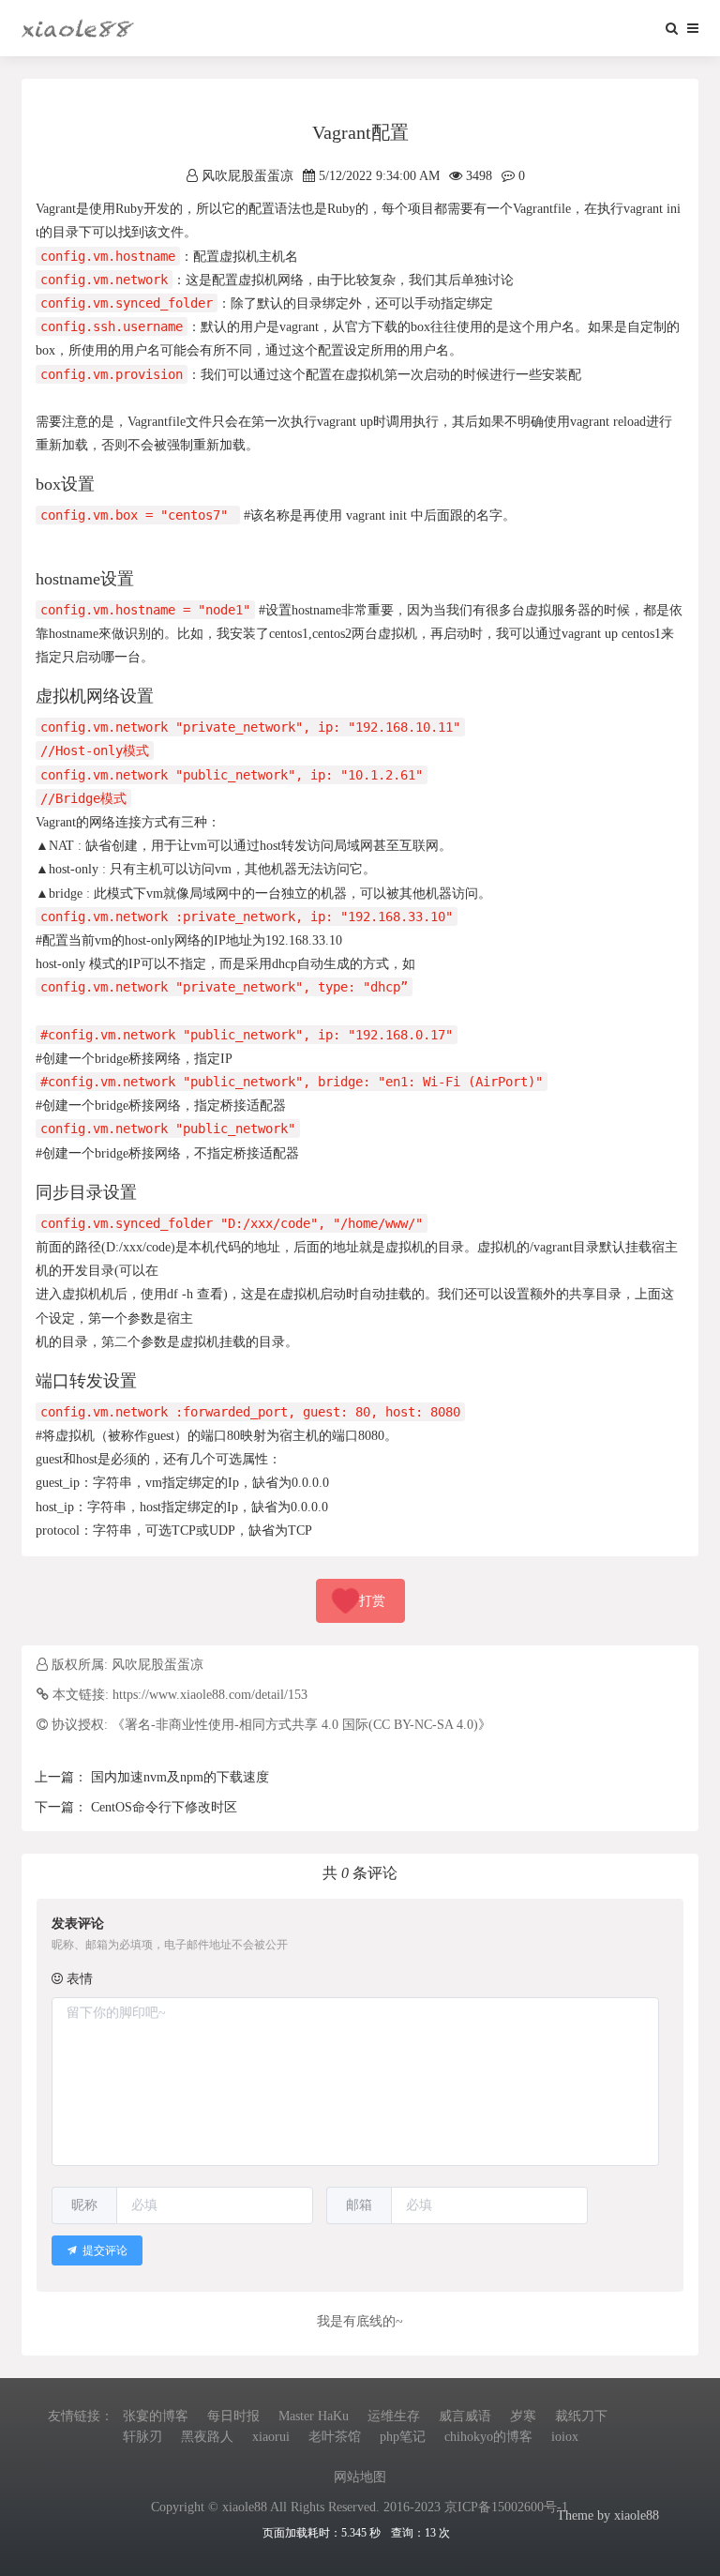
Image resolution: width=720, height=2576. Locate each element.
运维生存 (394, 2416)
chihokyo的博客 (488, 2437)
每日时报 (233, 2416)
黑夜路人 (207, 2437)
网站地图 (360, 2477)
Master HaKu (314, 2416)
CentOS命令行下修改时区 (162, 1807)
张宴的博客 (156, 2416)
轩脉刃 (142, 2437)
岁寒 (523, 2416)
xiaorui (271, 2437)
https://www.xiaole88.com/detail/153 (210, 1695)
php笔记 (403, 2437)
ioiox (565, 2437)
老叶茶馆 (335, 2437)
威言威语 (465, 2416)
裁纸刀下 (581, 2416)
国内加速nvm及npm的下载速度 (178, 1777)
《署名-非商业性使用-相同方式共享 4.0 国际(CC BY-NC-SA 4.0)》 (301, 1725)
